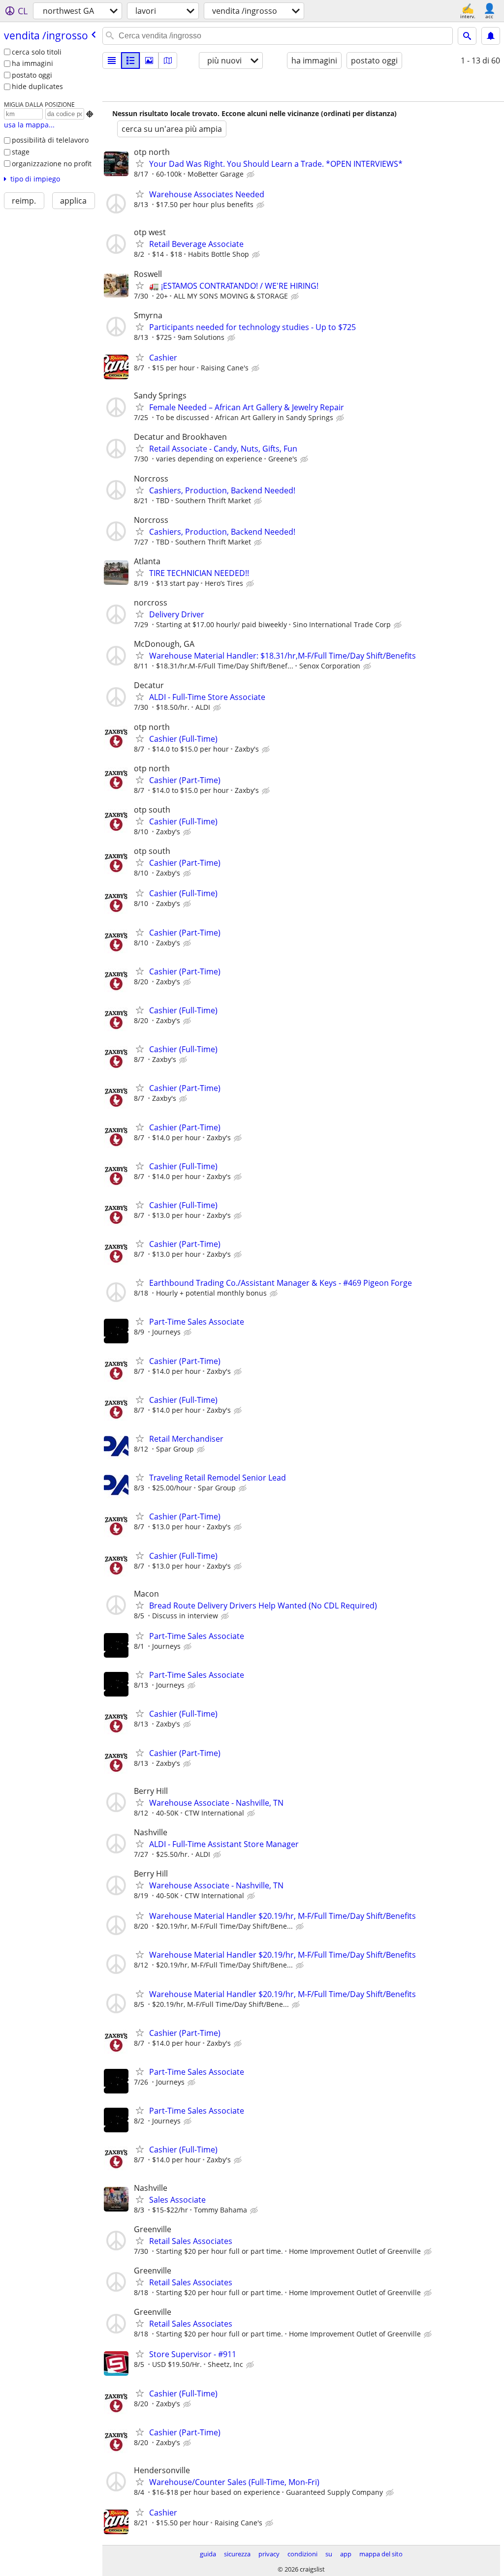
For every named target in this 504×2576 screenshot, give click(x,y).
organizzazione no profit (52, 164)
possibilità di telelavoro (50, 140)
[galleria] (149, 61)
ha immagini (32, 63)
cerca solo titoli (37, 52)
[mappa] (168, 61)
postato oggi (32, 75)
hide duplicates (37, 86)
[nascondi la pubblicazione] (252, 175)
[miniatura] (130, 61)
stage (21, 152)
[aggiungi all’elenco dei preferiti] (140, 163)
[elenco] (112, 61)
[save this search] (491, 36)
